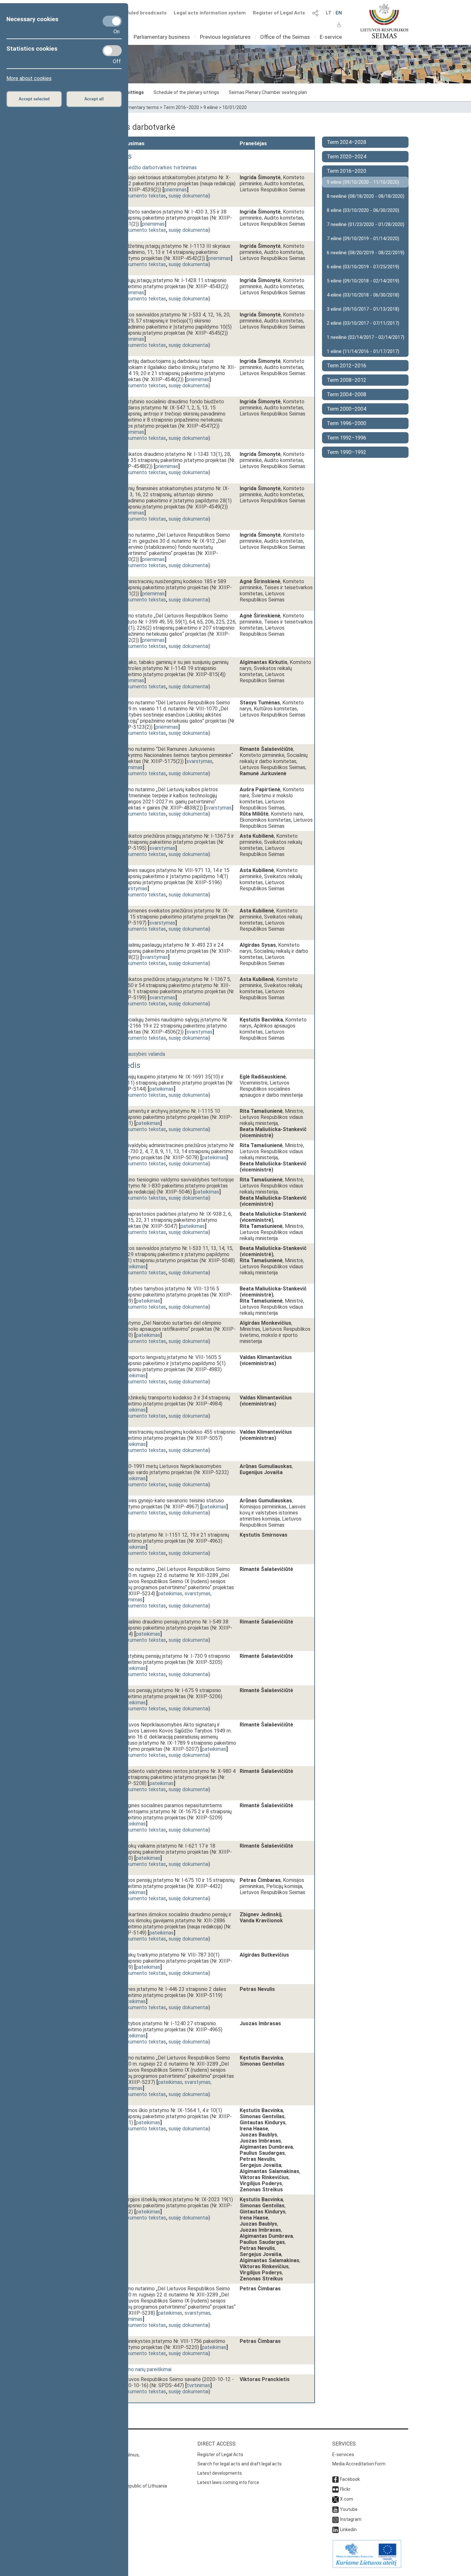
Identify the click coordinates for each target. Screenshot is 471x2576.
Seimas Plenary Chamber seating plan (268, 92)
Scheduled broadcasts (140, 13)
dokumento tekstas (144, 196)
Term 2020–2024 (347, 157)
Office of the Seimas (285, 37)
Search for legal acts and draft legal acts (240, 2464)
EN (339, 13)
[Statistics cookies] (112, 51)
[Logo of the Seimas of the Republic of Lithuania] (384, 21)
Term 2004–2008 (347, 394)
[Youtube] (335, 2509)
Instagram (351, 2519)
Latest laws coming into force (228, 2482)
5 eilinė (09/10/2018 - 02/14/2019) (363, 281)
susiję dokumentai (189, 196)
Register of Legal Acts (279, 13)
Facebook (350, 2479)
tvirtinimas (198, 2385)
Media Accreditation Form (359, 2464)
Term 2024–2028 (347, 142)
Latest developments (220, 2473)
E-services (343, 2454)
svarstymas (199, 761)
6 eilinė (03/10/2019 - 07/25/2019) (363, 267)
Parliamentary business (162, 37)
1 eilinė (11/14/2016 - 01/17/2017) (363, 351)
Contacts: (76, 2444)
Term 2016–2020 (181, 107)
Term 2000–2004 (347, 409)
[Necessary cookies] (112, 21)
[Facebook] (335, 2479)
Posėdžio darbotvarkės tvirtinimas (158, 168)
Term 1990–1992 (347, 452)
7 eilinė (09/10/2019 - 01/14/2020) (363, 239)
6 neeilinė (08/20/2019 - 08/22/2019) (366, 253)
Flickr (345, 2489)
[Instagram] (335, 2519)
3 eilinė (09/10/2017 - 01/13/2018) (363, 309)
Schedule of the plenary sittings (186, 92)
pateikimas (161, 1089)
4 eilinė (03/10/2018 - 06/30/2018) (363, 295)
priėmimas (175, 190)
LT (329, 13)
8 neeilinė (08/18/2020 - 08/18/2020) (366, 196)
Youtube (349, 2509)
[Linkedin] (335, 2530)
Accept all (94, 99)
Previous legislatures (225, 37)
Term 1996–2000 (347, 423)
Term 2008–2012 (347, 380)
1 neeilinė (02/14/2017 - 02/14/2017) (366, 337)
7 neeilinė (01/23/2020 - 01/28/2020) (366, 224)
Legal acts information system (210, 13)
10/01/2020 (235, 107)
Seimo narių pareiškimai (146, 2369)
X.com (347, 2499)
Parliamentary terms (137, 107)
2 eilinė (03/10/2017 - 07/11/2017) (363, 323)
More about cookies (29, 78)
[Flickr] (335, 2489)
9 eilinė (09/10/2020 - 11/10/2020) (363, 182)
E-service (331, 37)
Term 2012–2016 (347, 366)
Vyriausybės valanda (142, 1054)
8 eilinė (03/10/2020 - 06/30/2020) (363, 210)
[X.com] (335, 2499)
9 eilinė (211, 107)
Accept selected (34, 99)
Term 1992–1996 (347, 438)
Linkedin (348, 2530)
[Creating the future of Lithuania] (367, 2566)
